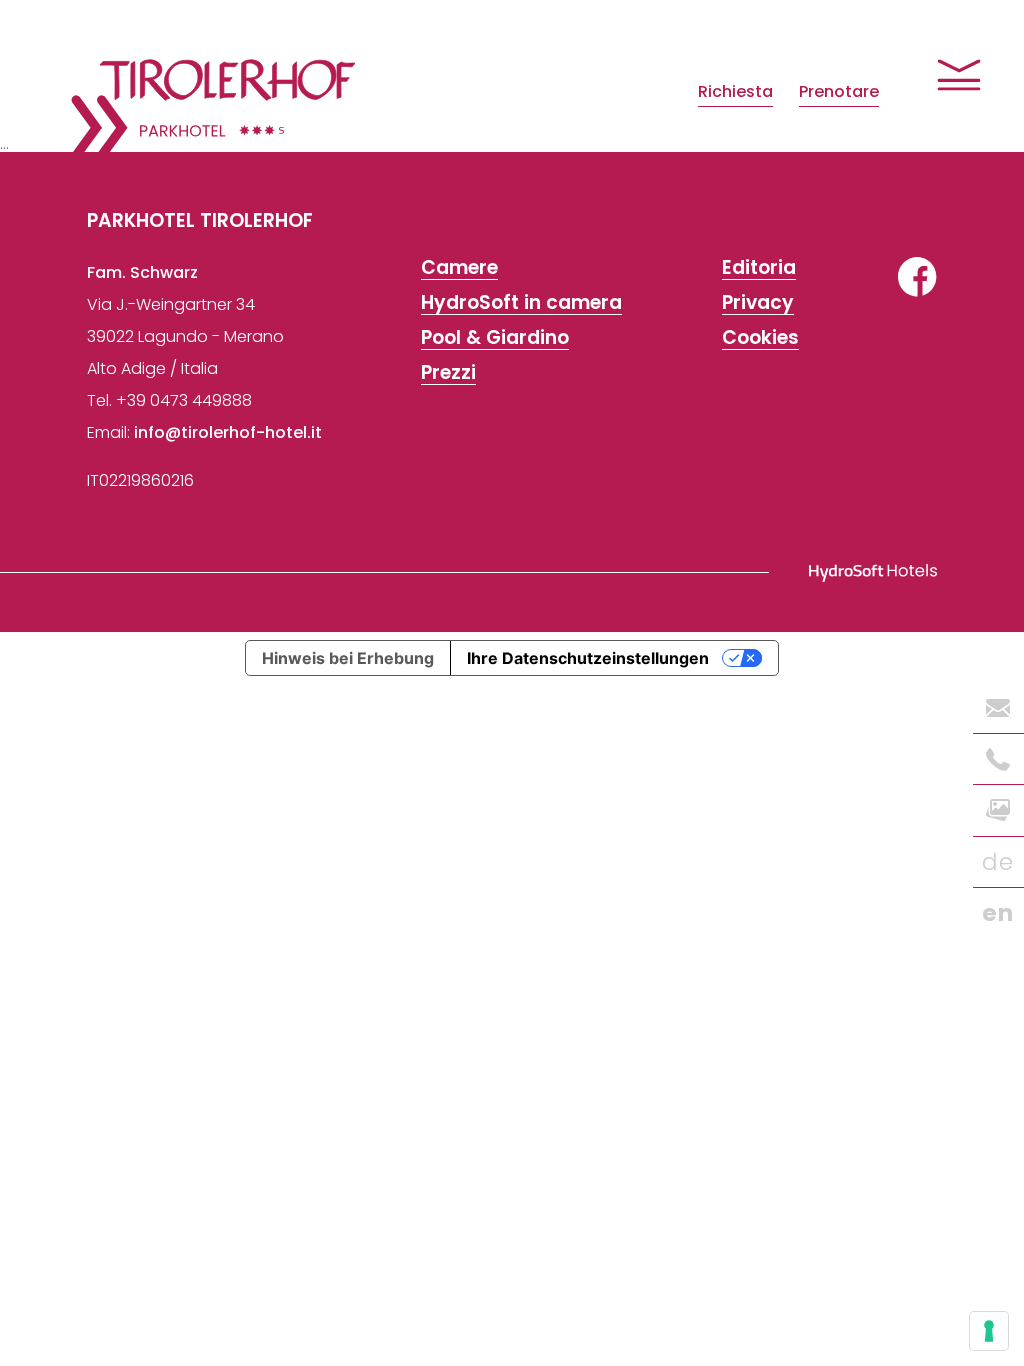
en (998, 913)
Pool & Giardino (495, 338)
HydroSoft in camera (521, 303)
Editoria (759, 268)
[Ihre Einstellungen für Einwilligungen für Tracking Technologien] (989, 1331)
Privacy (758, 303)
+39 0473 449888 (184, 400)
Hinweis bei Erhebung (348, 658)
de (998, 862)
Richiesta (735, 91)
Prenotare (839, 91)
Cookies (760, 338)
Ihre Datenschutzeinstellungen (588, 658)
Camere (459, 268)
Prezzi (448, 373)
